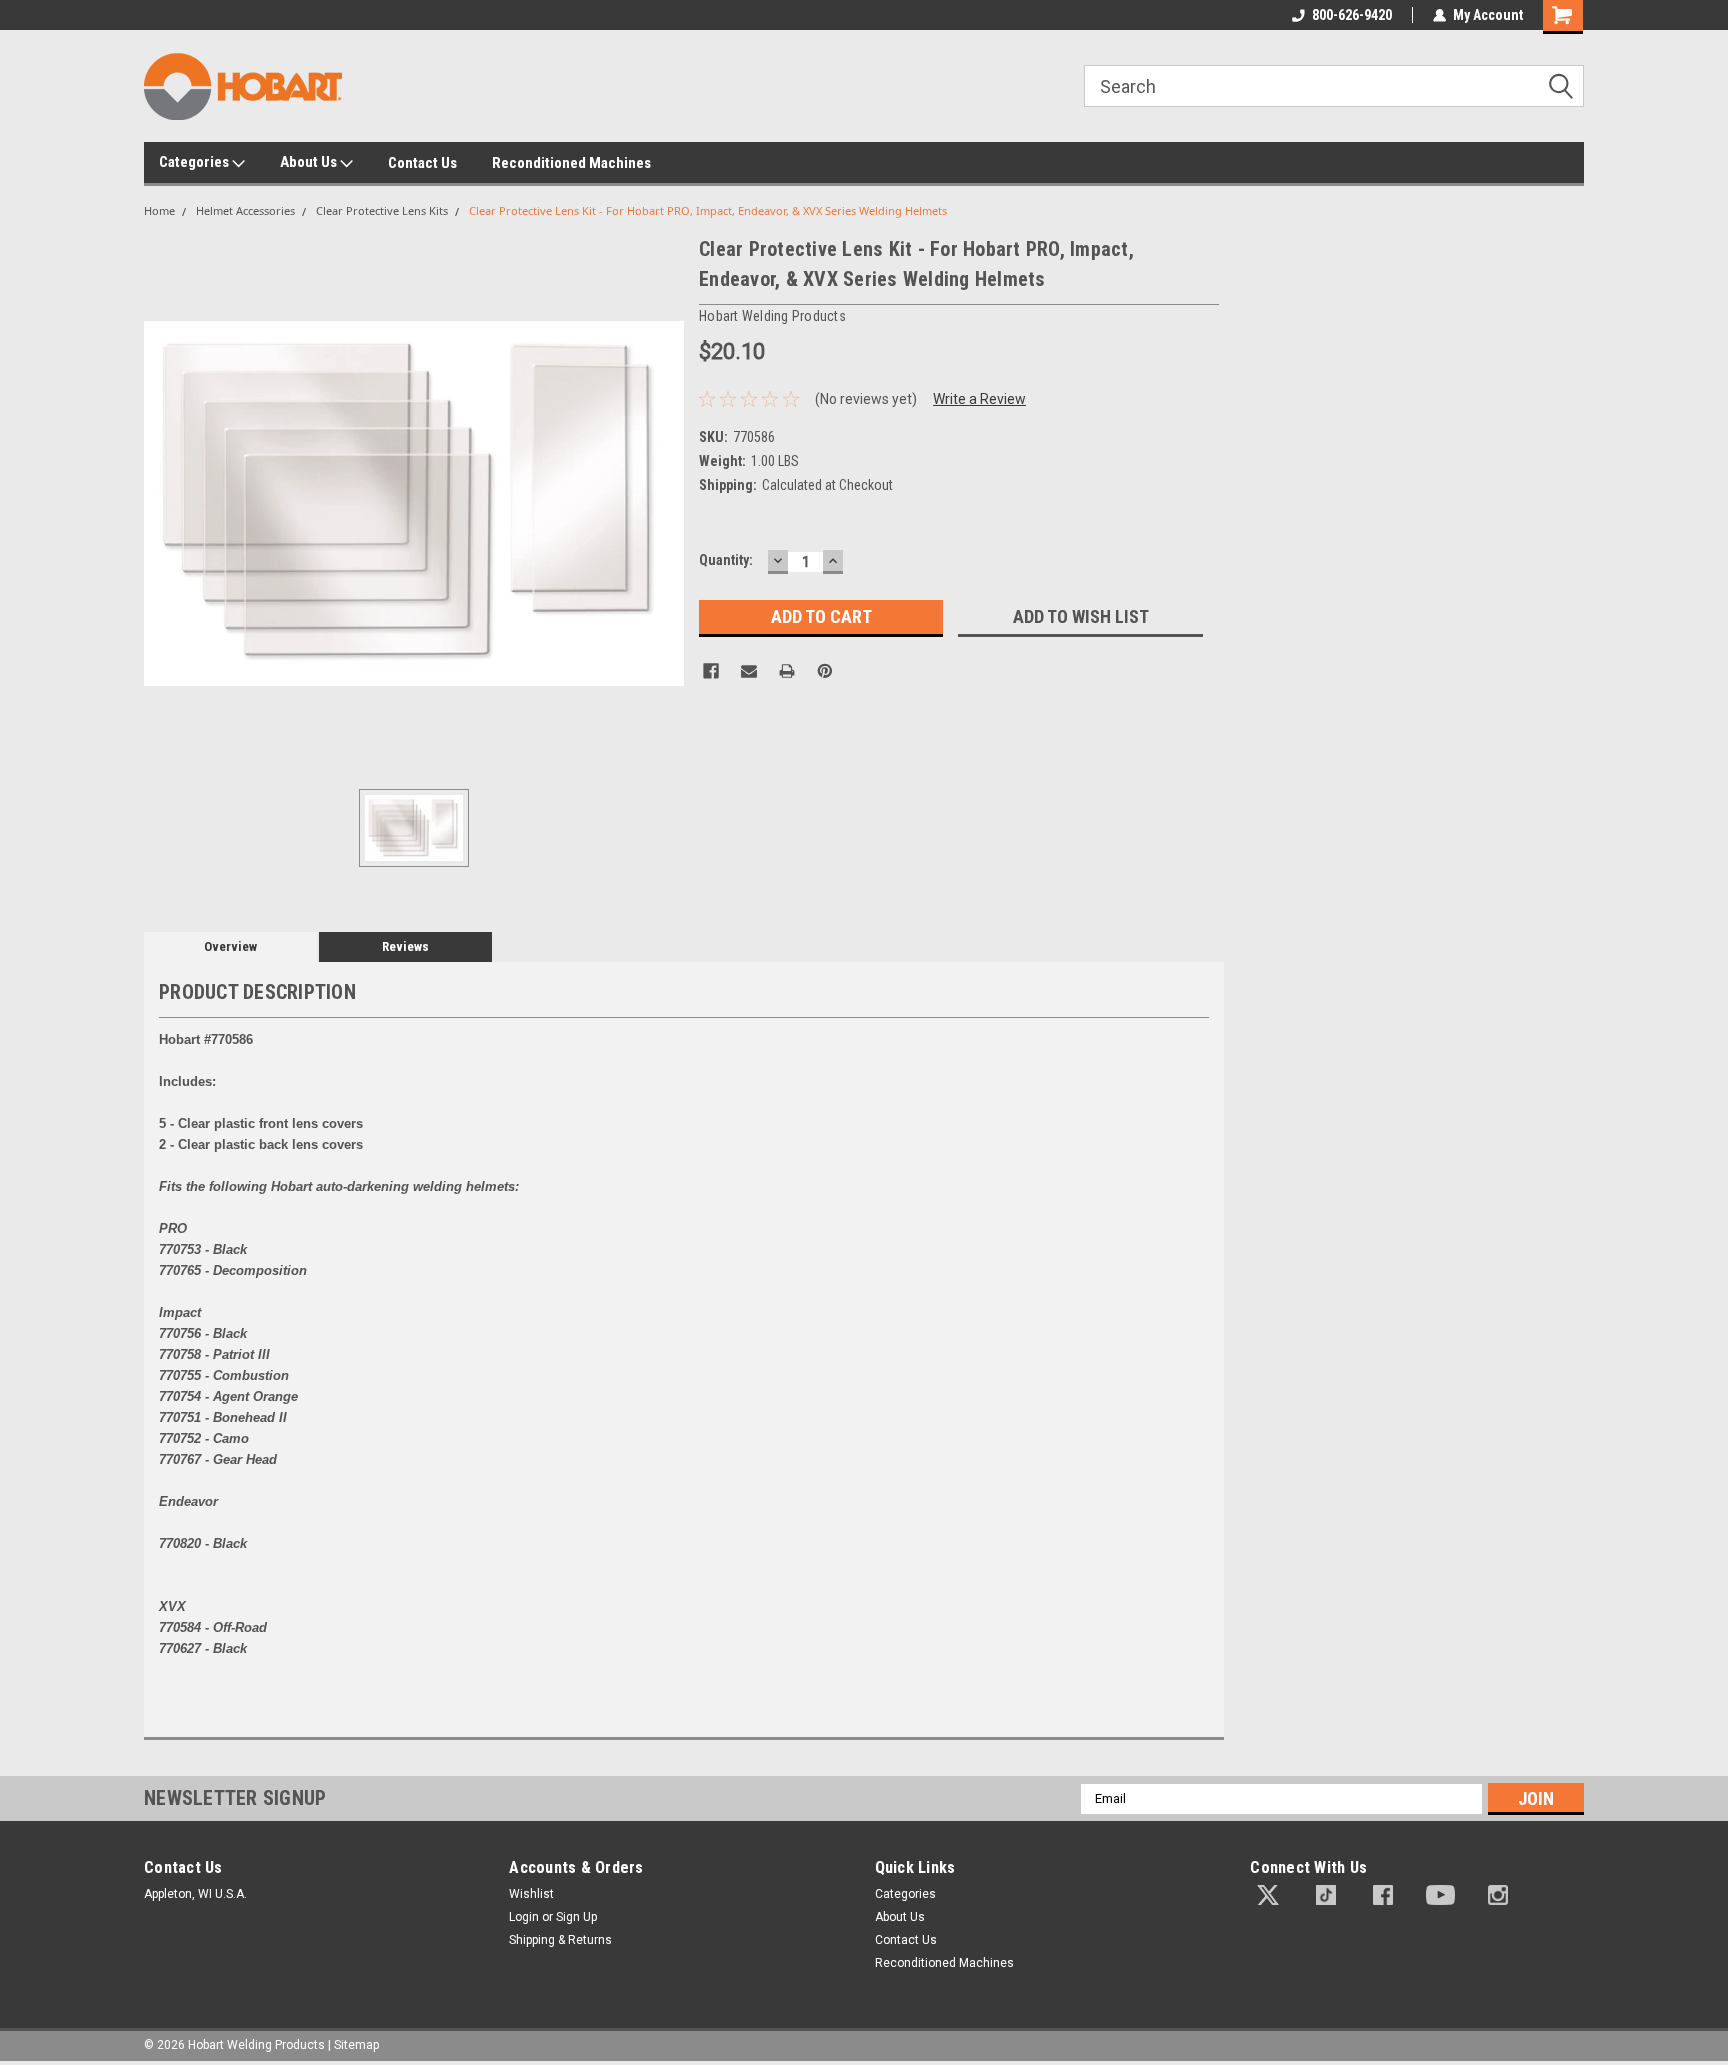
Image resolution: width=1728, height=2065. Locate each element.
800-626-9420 (1352, 15)
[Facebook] (711, 671)
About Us (310, 162)
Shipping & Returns (560, 1940)
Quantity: (726, 560)
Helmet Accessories (245, 210)
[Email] (749, 671)
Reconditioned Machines (571, 163)
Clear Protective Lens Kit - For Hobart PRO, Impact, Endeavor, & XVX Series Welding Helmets (708, 210)
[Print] (787, 671)
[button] (1268, 1895)
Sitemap (356, 2045)
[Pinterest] (825, 671)
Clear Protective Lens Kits (382, 210)
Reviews (405, 946)
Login (524, 1917)
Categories (195, 162)
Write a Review (979, 399)
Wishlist (531, 1894)
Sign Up (576, 1917)
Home (159, 210)
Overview (230, 946)
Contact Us (422, 163)
